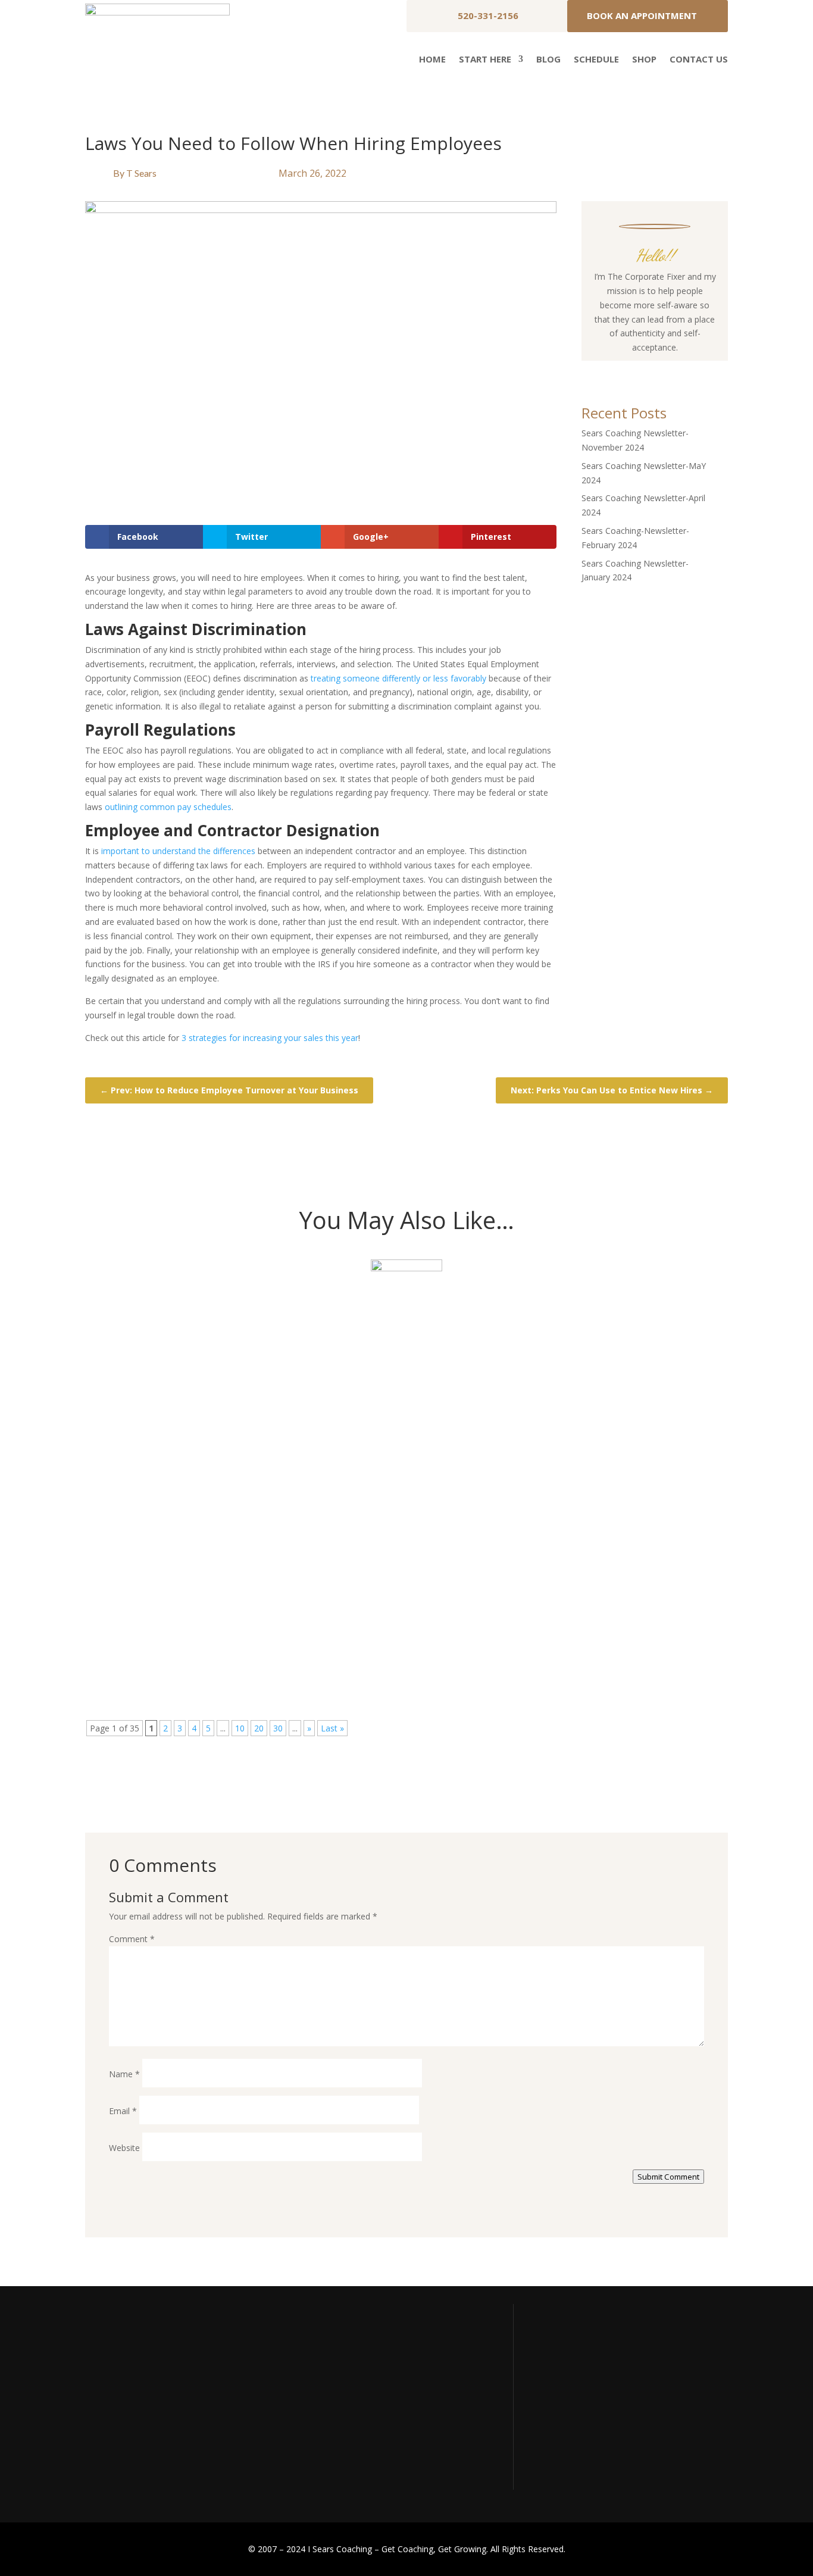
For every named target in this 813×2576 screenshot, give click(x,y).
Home (432, 60)
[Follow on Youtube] (667, 370)
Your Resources (567, 2384)
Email (123, 2111)
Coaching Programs (574, 2430)
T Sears (141, 173)
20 (259, 1728)
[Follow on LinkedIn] (690, 370)
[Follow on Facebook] (619, 370)
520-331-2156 (488, 15)
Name (124, 2074)
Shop (644, 60)
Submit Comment (668, 2177)
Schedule (596, 60)
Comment (132, 1939)
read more (126, 1381)
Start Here (485, 60)
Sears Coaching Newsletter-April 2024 (217, 1601)
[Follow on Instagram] (643, 370)
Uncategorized (191, 1343)
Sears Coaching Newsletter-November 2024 (235, 1323)
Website (124, 2148)
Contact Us (699, 60)
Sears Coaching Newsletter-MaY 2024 (215, 1462)
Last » (332, 1728)
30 (278, 1728)
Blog (548, 60)
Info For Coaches (570, 2407)
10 (240, 1728)
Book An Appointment (642, 15)
